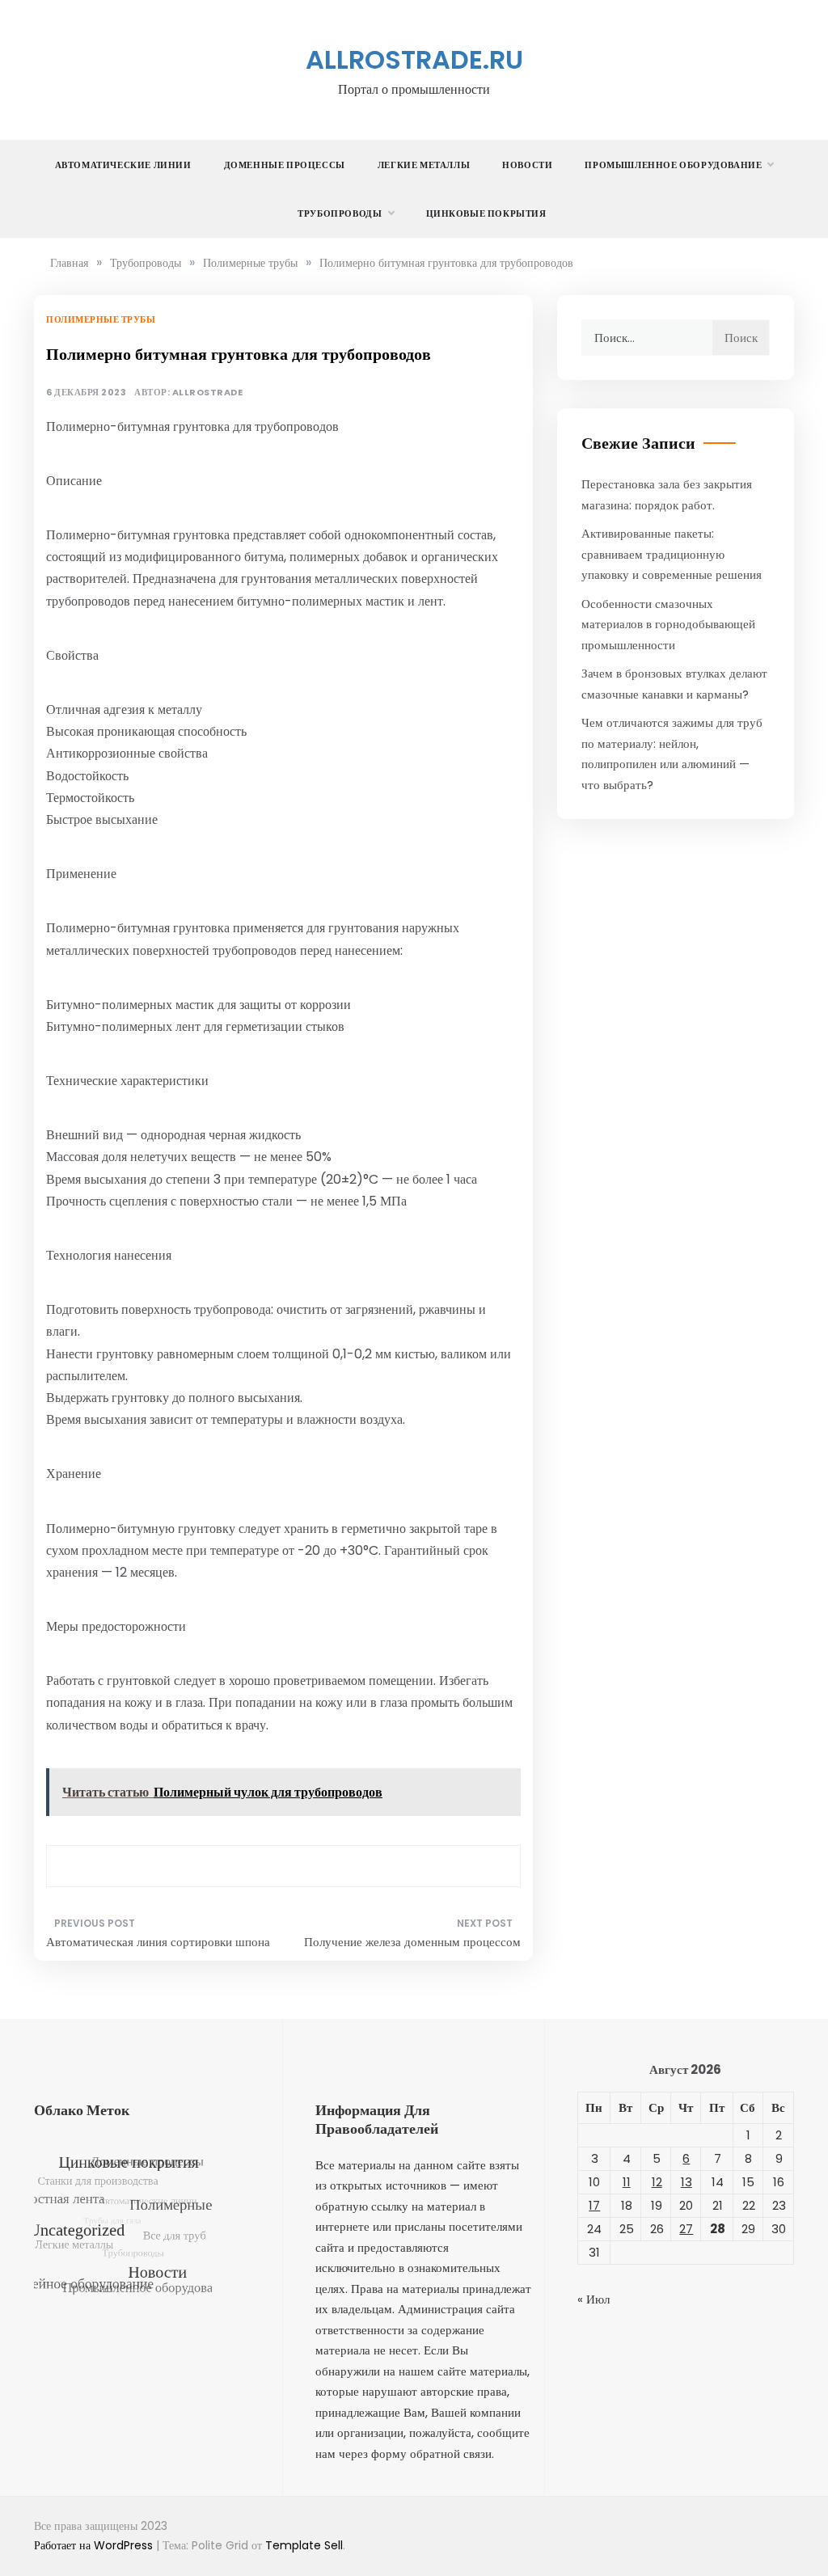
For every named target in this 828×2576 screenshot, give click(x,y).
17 (594, 2205)
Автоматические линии (123, 165)
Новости (527, 165)
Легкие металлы (424, 165)
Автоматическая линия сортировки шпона (158, 1942)
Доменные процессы (285, 165)
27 (686, 2229)
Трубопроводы (340, 213)
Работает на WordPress (95, 2545)
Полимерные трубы (101, 319)
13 (686, 2182)
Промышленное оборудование (673, 165)
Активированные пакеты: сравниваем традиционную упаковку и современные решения (672, 554)
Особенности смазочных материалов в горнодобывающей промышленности (668, 624)
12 (657, 2182)
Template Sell (304, 2545)
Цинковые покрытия (486, 213)
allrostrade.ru (414, 59)
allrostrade (208, 393)
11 (627, 2182)
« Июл (594, 2299)
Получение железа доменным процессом (412, 1942)
